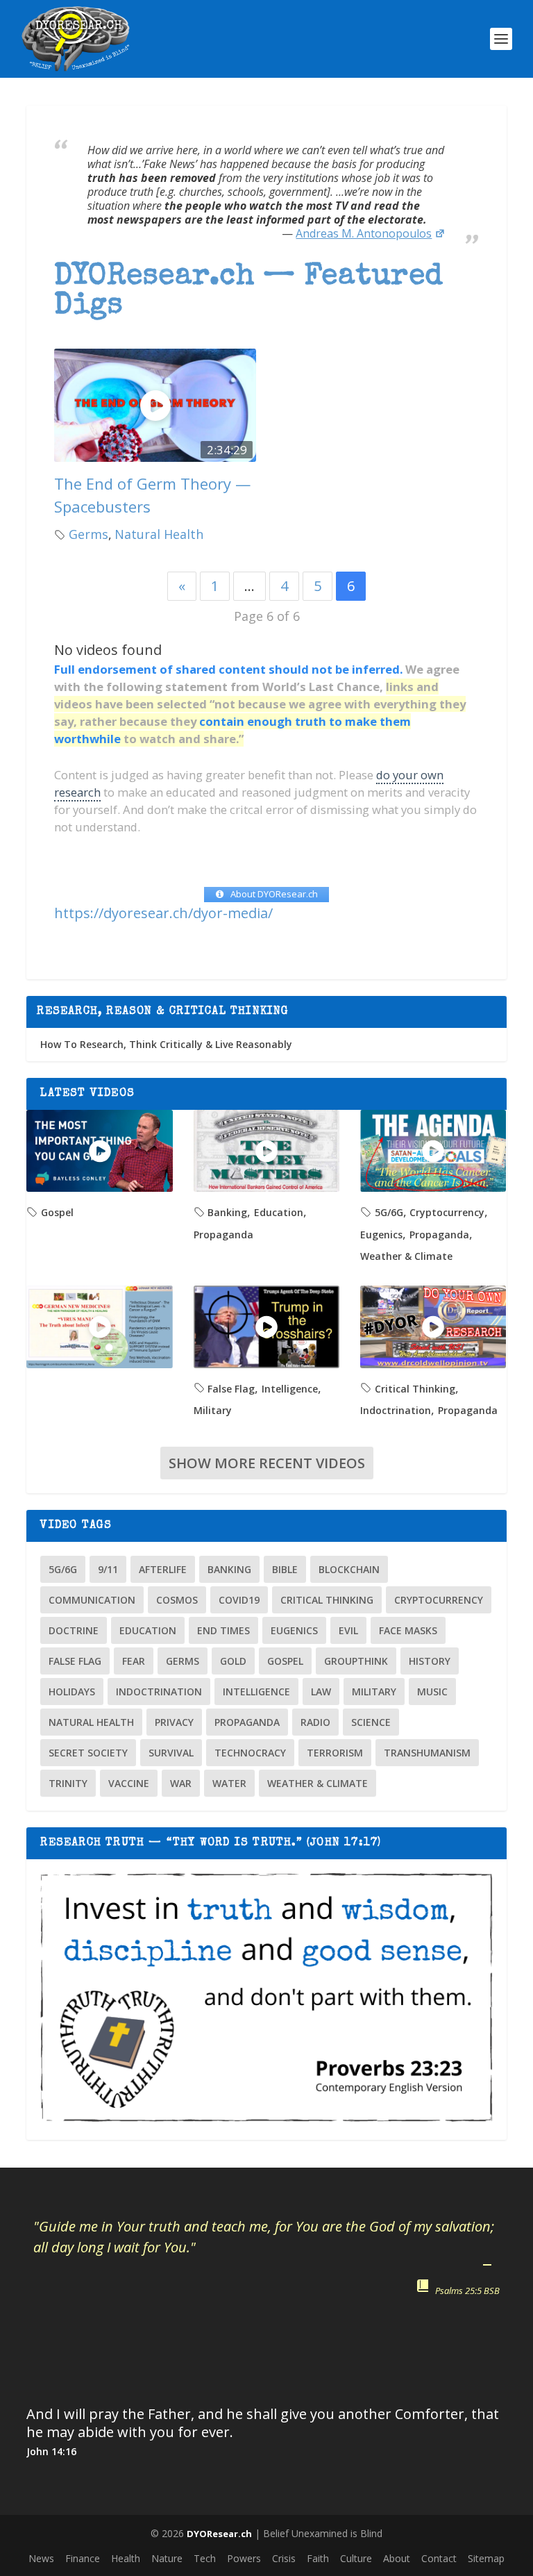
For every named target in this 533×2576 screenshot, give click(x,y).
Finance (83, 2558)
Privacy (174, 1722)
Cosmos (177, 1600)
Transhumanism (427, 1753)
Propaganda (223, 1235)
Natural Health (159, 534)
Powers (244, 2558)
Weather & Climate (406, 1256)
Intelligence (290, 1389)
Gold (233, 1661)
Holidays (72, 1692)
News (41, 2558)
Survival (171, 1753)
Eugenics (381, 1235)
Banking (227, 1212)
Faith (318, 2558)
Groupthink (356, 1661)
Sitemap (486, 2558)
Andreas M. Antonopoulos (364, 233)
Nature (167, 2558)
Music (432, 1692)
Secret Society (88, 1753)
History (430, 1661)
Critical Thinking (415, 1389)
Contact (439, 2558)
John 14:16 (51, 2451)
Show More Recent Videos (267, 1463)
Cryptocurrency (447, 1212)
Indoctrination (396, 1410)
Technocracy (250, 1753)
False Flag (231, 1389)
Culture (356, 2558)
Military (213, 1410)
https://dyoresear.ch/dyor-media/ (163, 913)
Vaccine (129, 1783)
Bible (285, 1569)
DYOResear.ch (219, 2534)
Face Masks (408, 1630)
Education (279, 1212)
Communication (92, 1600)
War (181, 1783)
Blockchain (349, 1569)
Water (229, 1783)
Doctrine (74, 1630)
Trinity (68, 1783)
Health (126, 2558)
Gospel (57, 1212)
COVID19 (239, 1600)
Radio (315, 1722)
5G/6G (389, 1212)
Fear (134, 1661)
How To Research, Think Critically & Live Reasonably (166, 1044)
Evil (348, 1630)
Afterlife (163, 1569)
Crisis (284, 2558)
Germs (88, 534)
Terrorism (335, 1753)
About (397, 2558)
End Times (223, 1630)
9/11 (108, 1569)
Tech (205, 2558)
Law (321, 1692)
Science (371, 1722)
